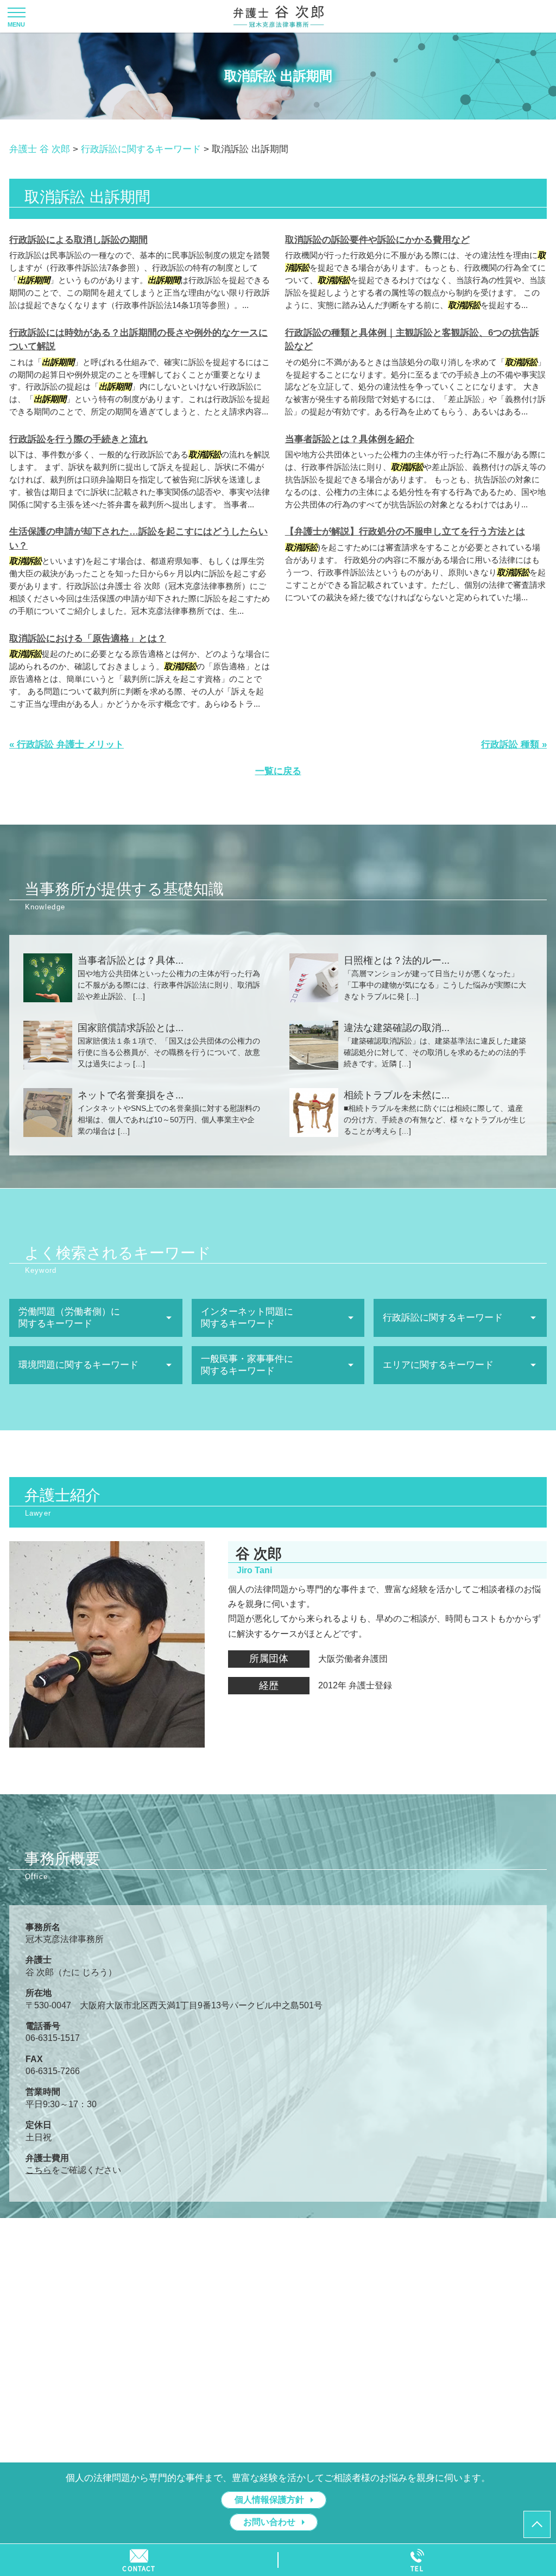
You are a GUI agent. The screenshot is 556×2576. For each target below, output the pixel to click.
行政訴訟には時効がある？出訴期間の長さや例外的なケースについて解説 (138, 340)
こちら (39, 2170)
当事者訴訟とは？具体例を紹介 (350, 439)
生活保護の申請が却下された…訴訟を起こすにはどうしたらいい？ (138, 539)
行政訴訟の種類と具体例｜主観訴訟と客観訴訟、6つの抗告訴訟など (412, 340)
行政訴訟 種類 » (514, 744)
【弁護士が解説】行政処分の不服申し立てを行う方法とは (405, 532)
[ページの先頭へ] (537, 2524)
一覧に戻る (278, 771)
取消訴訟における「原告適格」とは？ (88, 639)
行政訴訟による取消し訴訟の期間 (78, 240)
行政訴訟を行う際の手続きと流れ (78, 439)
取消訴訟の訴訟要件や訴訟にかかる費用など (377, 240)
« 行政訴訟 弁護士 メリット (67, 744)
